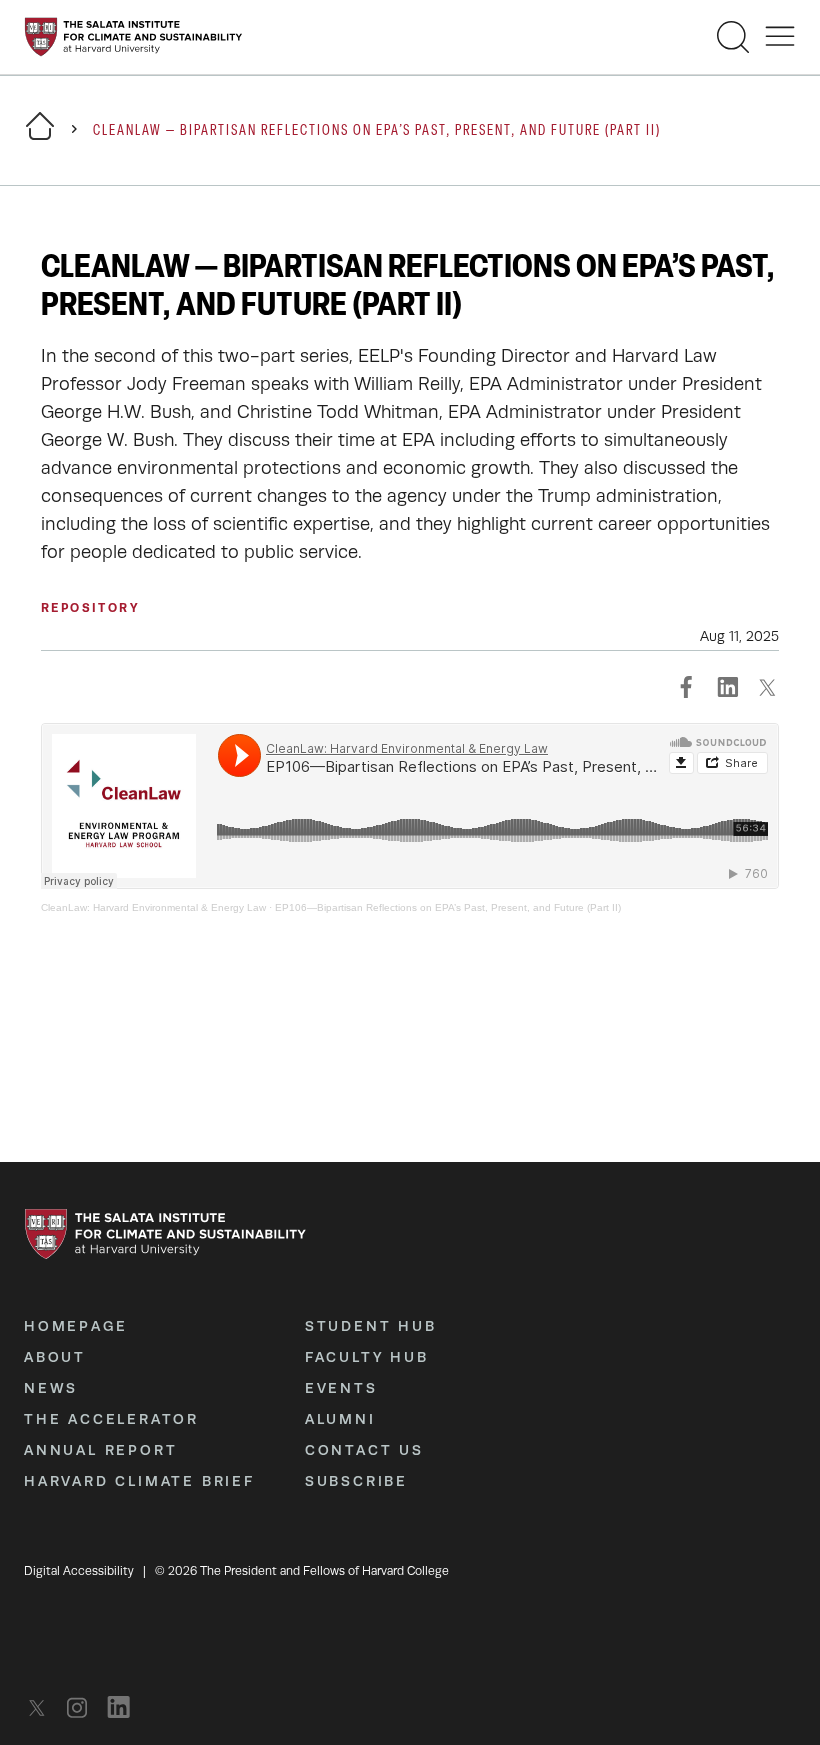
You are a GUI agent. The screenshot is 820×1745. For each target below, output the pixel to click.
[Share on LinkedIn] (727, 687)
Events (341, 1388)
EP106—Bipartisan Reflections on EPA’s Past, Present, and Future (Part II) (448, 907)
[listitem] (42, 1707)
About (55, 1357)
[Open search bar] (733, 37)
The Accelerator (111, 1419)
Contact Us (364, 1450)
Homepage (75, 1326)
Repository (90, 608)
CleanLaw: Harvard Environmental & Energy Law (153, 907)
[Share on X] (767, 687)
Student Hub (371, 1326)
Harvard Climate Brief (139, 1481)
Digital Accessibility (79, 1571)
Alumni (340, 1419)
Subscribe (356, 1481)
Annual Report (100, 1450)
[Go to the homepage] (133, 37)
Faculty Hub (367, 1357)
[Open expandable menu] (780, 37)
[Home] (40, 138)
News (51, 1388)
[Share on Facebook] (687, 687)
